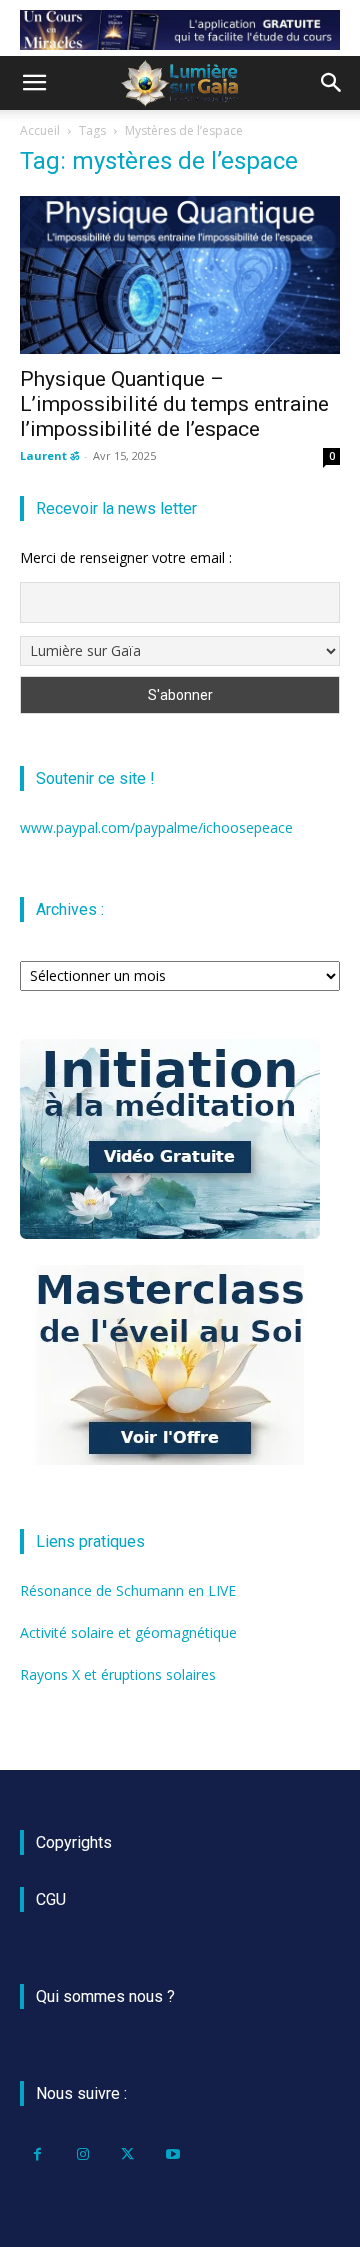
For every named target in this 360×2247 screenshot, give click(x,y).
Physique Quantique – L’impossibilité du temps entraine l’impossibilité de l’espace (174, 404)
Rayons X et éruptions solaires (118, 1674)
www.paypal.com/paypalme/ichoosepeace (156, 827)
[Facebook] (37, 2154)
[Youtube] (172, 2154)
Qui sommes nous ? (105, 1996)
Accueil (40, 130)
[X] (127, 2154)
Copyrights (74, 1842)
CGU (51, 1899)
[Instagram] (82, 2154)
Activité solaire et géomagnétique (128, 1632)
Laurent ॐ (49, 455)
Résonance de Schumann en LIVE (128, 1590)
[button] (34, 83)
